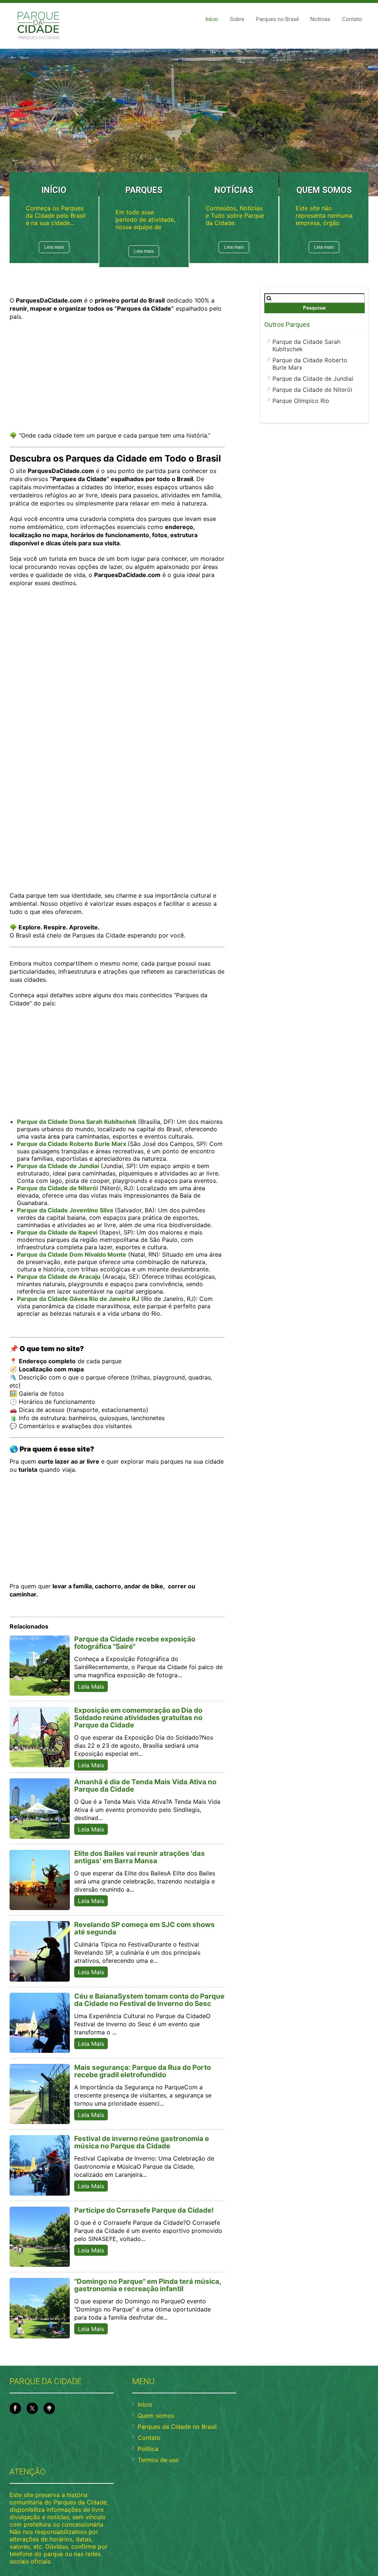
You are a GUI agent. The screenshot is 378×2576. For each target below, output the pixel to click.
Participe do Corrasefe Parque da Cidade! (144, 2210)
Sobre (237, 19)
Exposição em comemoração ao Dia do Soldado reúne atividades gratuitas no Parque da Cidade (138, 1718)
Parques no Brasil (277, 19)
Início (212, 19)
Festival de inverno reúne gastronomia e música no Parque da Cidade (142, 2142)
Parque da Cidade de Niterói (312, 390)
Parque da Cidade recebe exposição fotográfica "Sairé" (135, 1643)
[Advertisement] (117, 380)
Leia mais (54, 247)
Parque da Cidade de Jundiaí (313, 379)
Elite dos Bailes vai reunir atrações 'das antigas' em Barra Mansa (140, 1857)
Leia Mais (91, 1686)
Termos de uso (158, 2460)
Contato (352, 19)
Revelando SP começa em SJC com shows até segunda (145, 1928)
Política (148, 2449)
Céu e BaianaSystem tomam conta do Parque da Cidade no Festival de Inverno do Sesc (149, 2000)
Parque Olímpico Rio (301, 401)
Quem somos (156, 2416)
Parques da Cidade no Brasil (177, 2427)
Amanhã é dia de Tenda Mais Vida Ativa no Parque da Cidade (145, 1786)
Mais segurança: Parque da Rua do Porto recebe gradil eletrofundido (142, 2071)
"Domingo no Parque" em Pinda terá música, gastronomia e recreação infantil (148, 2285)
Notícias (320, 19)
